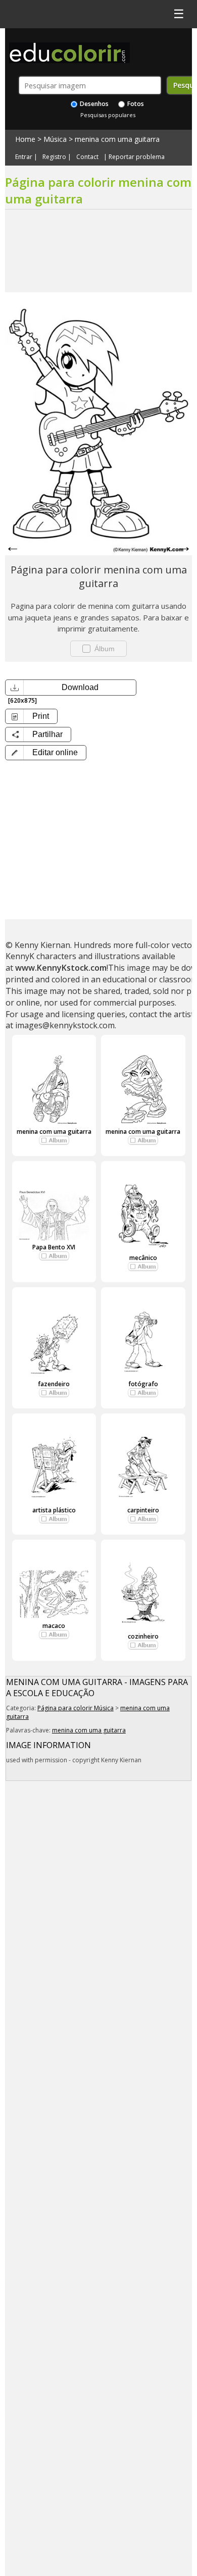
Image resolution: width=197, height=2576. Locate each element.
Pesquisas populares (108, 115)
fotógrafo (143, 1384)
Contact (87, 157)
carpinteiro (143, 1510)
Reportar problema (137, 157)
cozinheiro (143, 1636)
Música (55, 139)
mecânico (143, 1258)
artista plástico (54, 1510)
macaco (54, 1626)
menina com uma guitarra (117, 139)
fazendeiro (54, 1384)
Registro (54, 157)
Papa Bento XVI (54, 1247)
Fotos (135, 104)
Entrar (24, 157)
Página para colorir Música (76, 1708)
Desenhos (93, 104)
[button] (46, 753)
